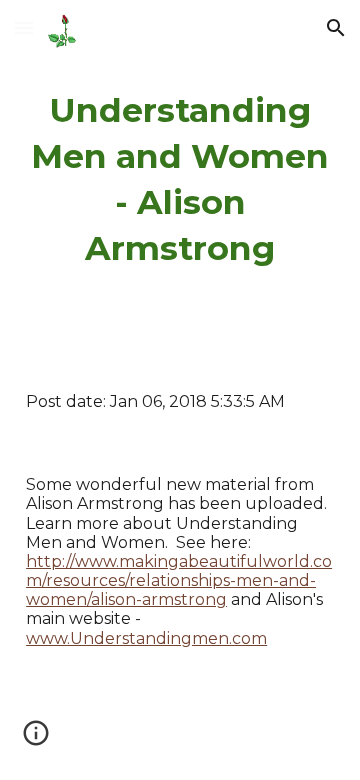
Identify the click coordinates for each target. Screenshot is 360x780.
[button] (24, 27)
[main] (180, 180)
